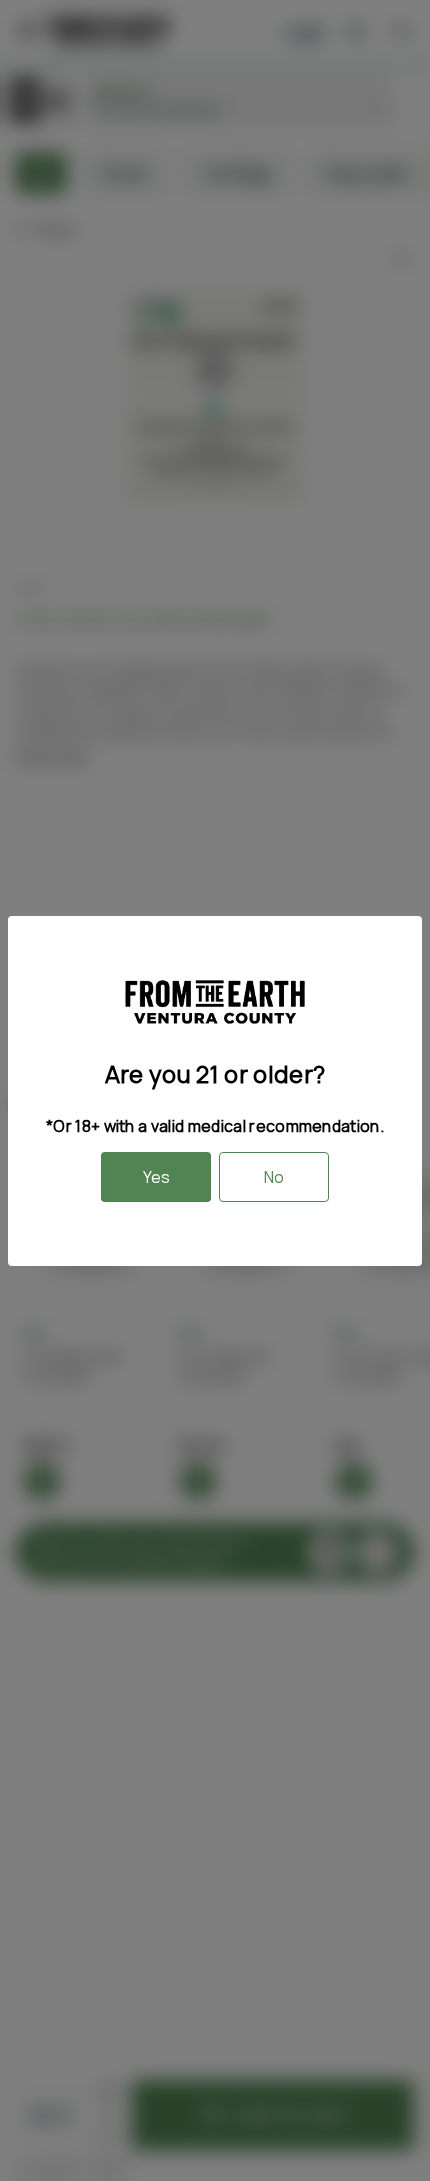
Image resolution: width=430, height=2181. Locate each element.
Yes (156, 1177)
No (274, 1177)
